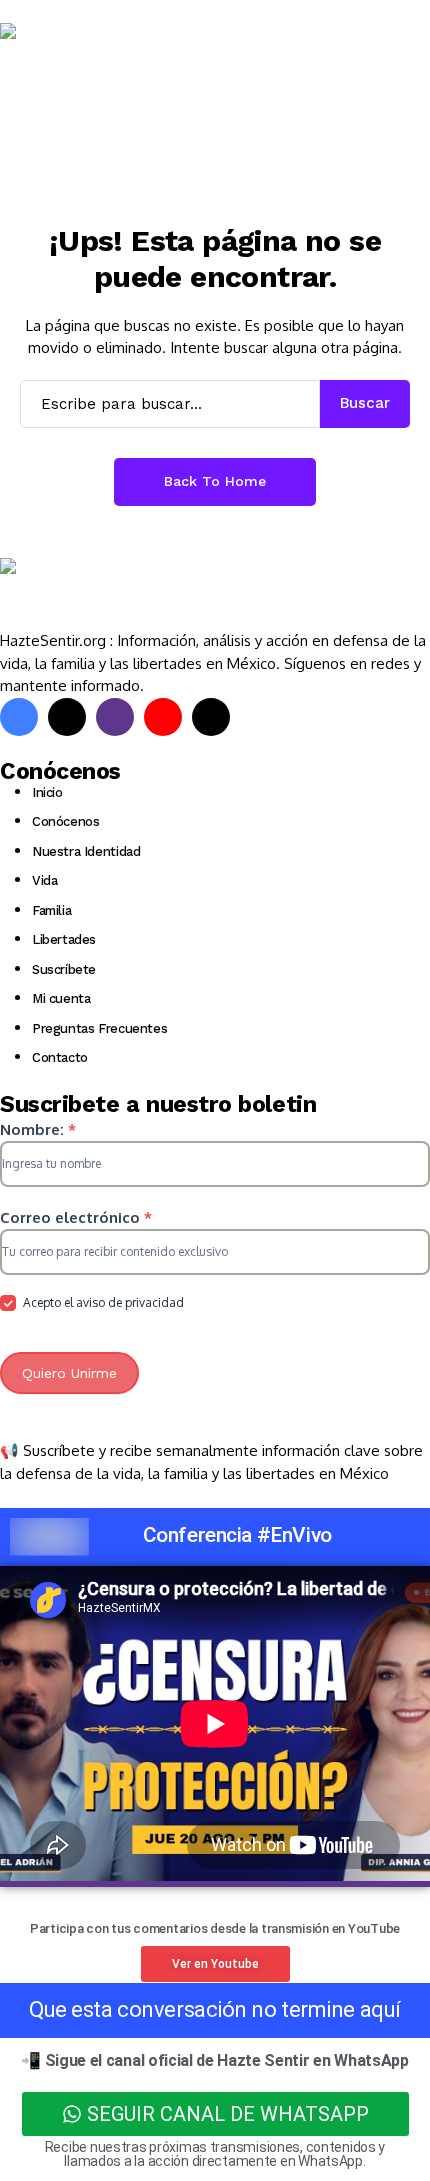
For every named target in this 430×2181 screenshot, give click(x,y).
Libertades (64, 939)
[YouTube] (163, 717)
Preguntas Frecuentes (99, 1028)
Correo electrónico (76, 1217)
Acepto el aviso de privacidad (102, 1302)
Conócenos (66, 821)
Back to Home (215, 481)
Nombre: (38, 1129)
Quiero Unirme (69, 1373)
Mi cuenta (61, 998)
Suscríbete (64, 969)
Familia (51, 910)
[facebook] (19, 717)
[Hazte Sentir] (60, 59)
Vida (44, 880)
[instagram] (115, 717)
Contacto (60, 1057)
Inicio (47, 792)
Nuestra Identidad (86, 851)
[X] (67, 717)
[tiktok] (211, 717)
